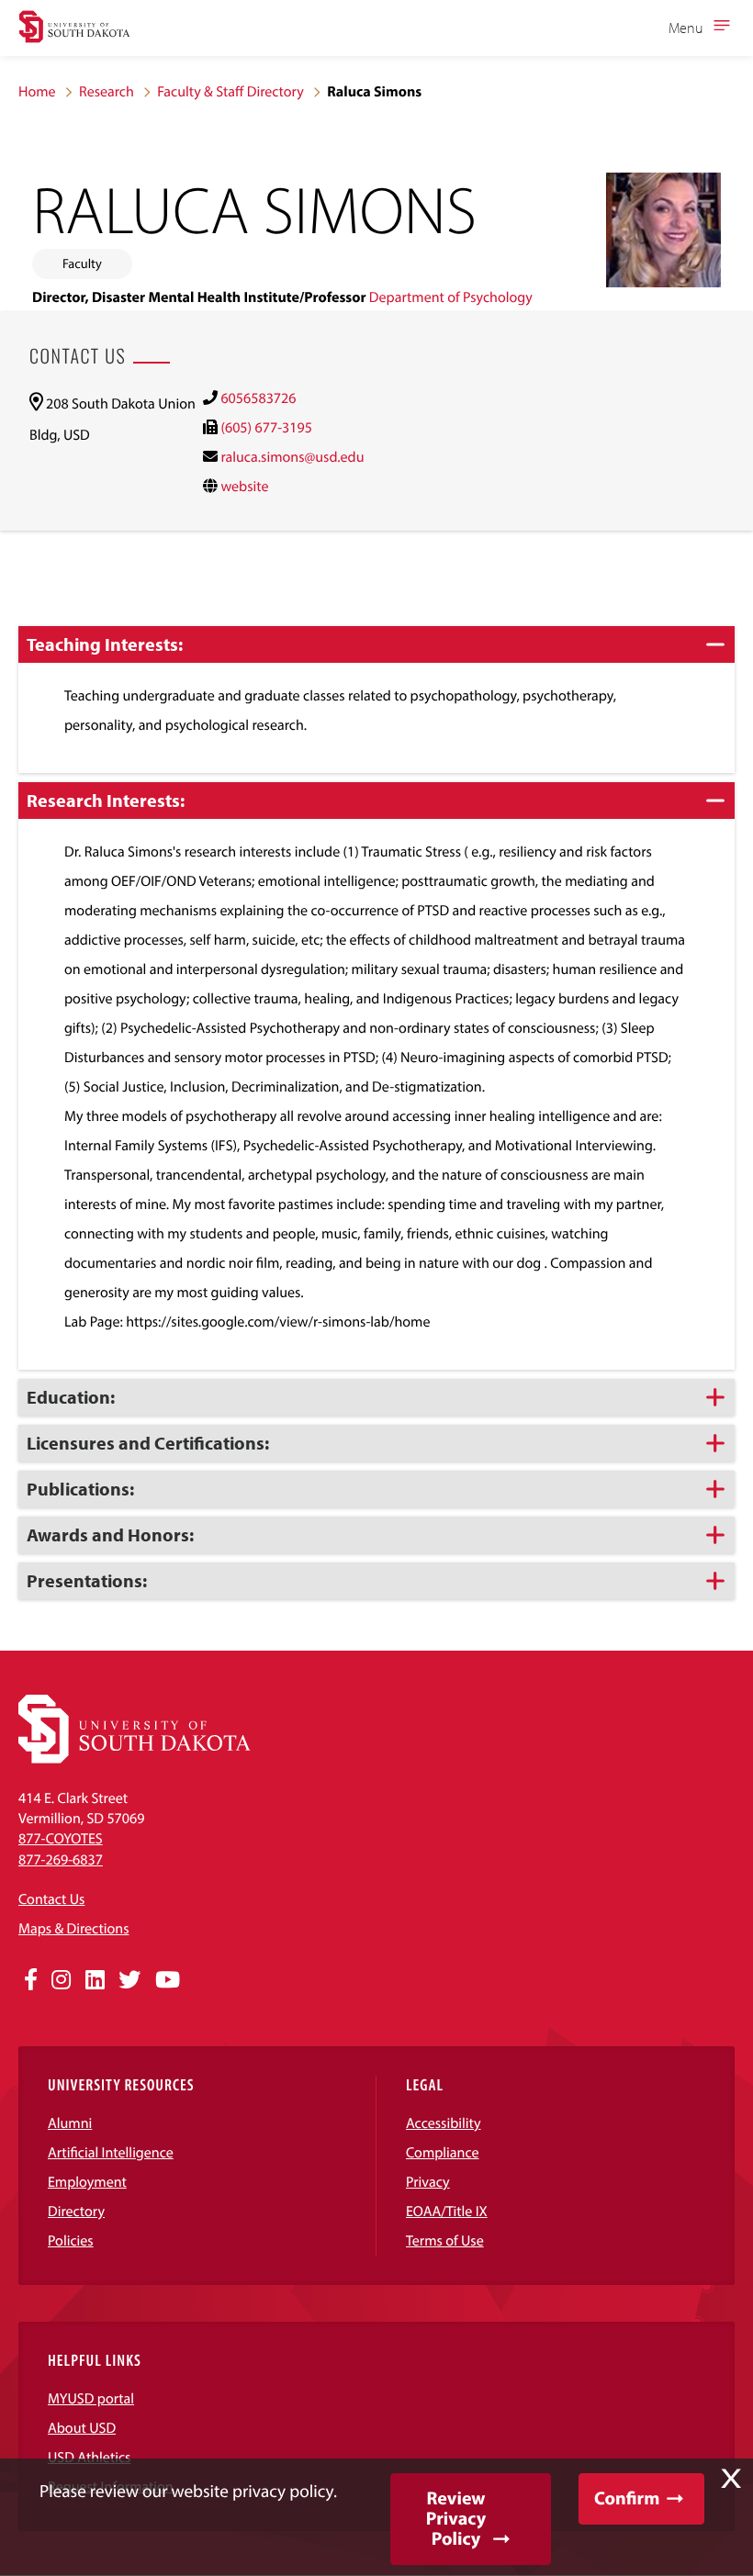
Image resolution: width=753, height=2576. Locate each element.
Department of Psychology (451, 297)
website (244, 487)
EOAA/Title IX (447, 2212)
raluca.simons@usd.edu (292, 457)
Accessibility (444, 2123)
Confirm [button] (627, 2498)
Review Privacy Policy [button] (456, 2519)
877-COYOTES (61, 1839)
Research (107, 92)
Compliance (443, 2153)
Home (37, 92)
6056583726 (258, 398)
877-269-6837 (61, 1860)
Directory (76, 2212)
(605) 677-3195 (266, 428)
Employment (87, 2182)
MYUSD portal (91, 2399)
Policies (71, 2241)
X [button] (731, 2479)
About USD (82, 2428)
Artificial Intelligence (111, 2153)
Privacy (428, 2182)
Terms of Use (445, 2241)
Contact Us (51, 1899)
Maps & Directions (73, 1929)
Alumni (70, 2123)
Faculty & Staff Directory (230, 92)
